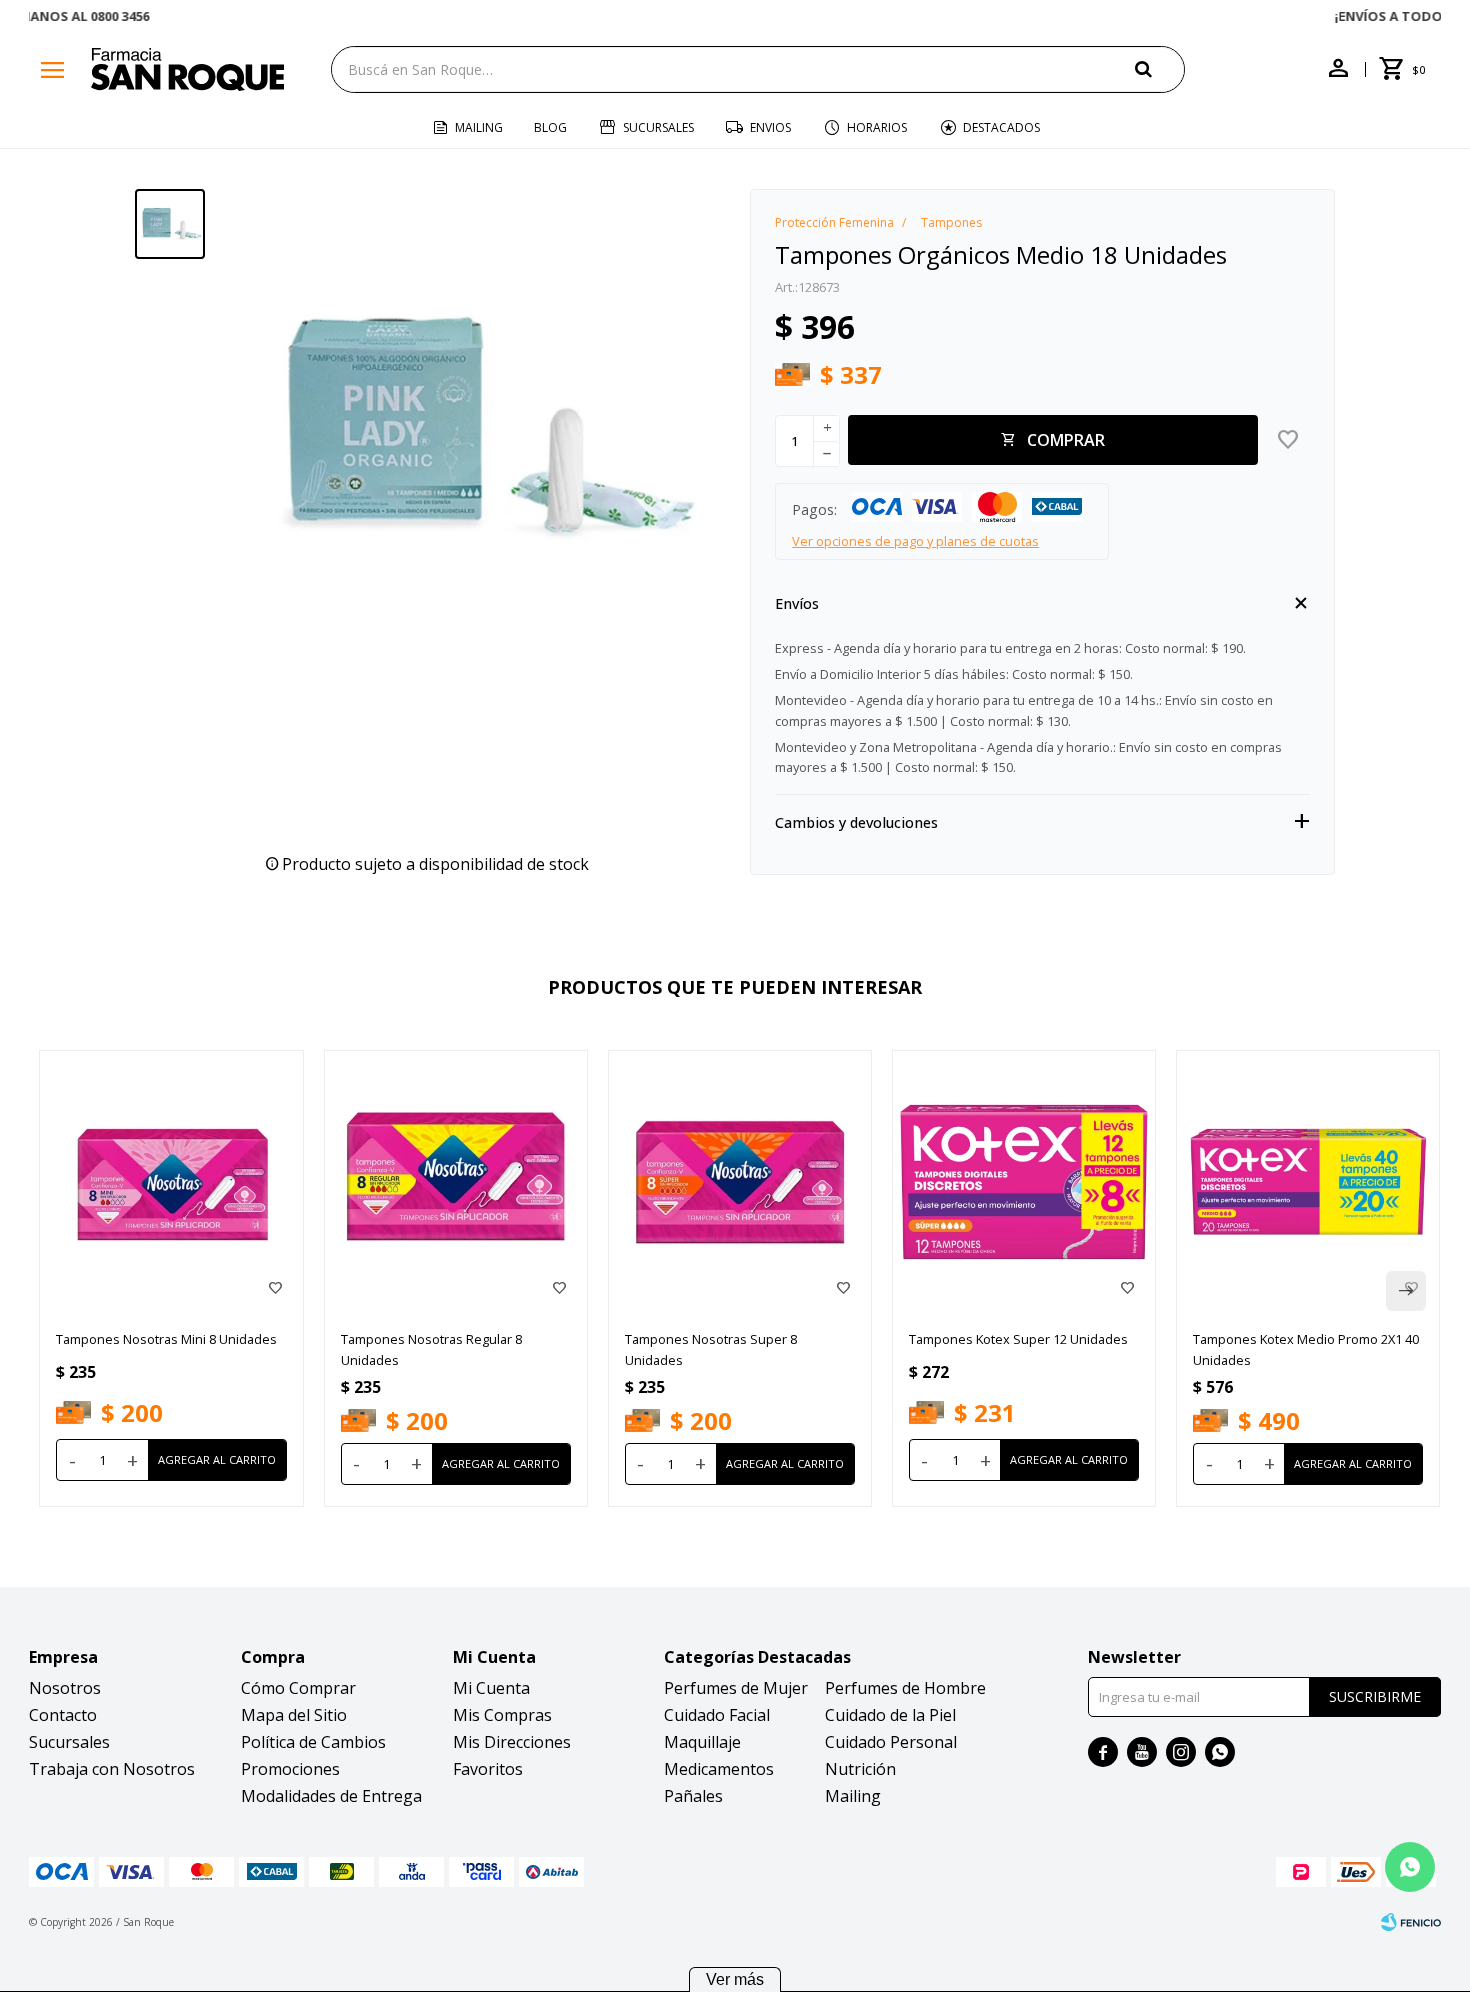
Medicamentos (719, 1769)
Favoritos (488, 1769)
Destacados (1001, 127)
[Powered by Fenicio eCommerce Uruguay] (1411, 1922)
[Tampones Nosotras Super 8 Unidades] (740, 1182)
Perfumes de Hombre (905, 1688)
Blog (550, 127)
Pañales (693, 1796)
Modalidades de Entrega (331, 1796)
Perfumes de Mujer (736, 1688)
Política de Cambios (313, 1742)
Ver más (735, 1979)
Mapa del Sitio (294, 1715)
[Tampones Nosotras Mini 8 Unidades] (171, 1182)
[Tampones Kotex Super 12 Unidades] (1024, 1182)
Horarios (877, 127)
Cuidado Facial (717, 1715)
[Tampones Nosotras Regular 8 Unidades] (456, 1182)
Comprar (1066, 440)
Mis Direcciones (512, 1742)
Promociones (290, 1769)
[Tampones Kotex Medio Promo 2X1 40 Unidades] (1308, 1182)
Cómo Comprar (298, 1688)
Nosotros (65, 1688)
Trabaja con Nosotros (112, 1769)
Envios (770, 127)
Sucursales (658, 127)
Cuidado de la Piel (890, 1715)
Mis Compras (502, 1715)
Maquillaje (702, 1742)
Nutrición (860, 1769)
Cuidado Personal (891, 1742)
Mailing (479, 127)
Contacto (63, 1715)
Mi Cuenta (491, 1688)
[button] (1160, 68)
